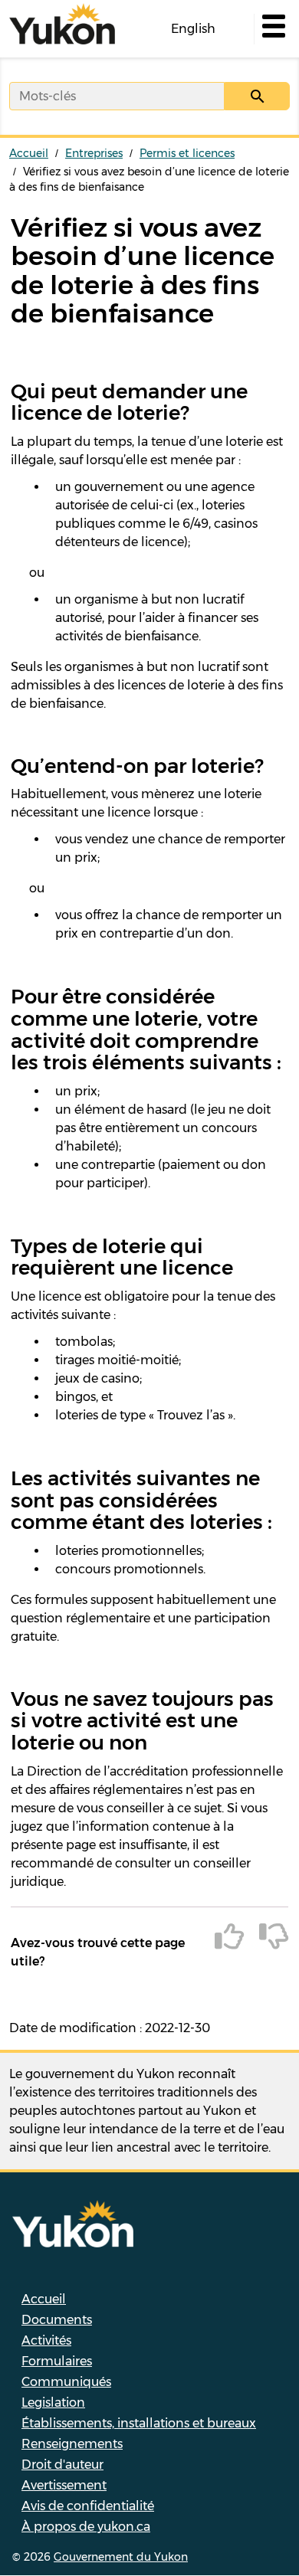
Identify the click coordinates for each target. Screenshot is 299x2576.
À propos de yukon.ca (86, 2527)
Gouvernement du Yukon (121, 2557)
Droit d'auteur (62, 2465)
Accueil (29, 153)
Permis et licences (187, 153)
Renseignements (72, 2444)
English (193, 29)
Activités (46, 2340)
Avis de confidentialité (88, 2506)
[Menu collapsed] (272, 29)
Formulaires (57, 2361)
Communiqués (66, 2382)
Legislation (53, 2403)
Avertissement (64, 2485)
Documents (57, 2320)
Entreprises (94, 153)
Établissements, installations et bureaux (139, 2423)
